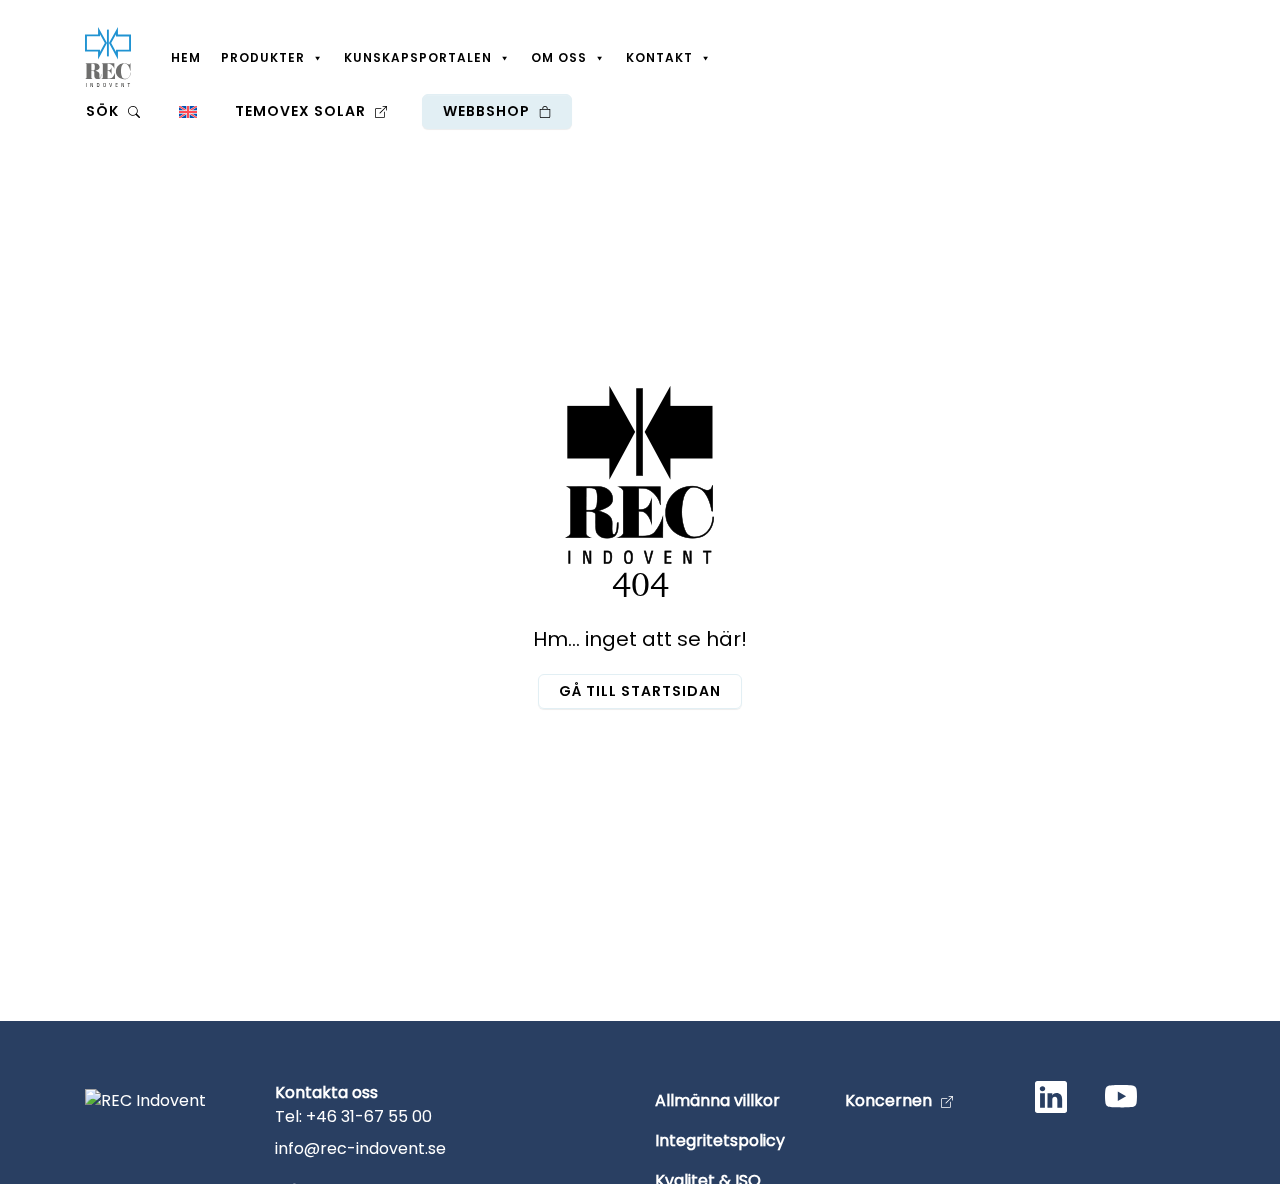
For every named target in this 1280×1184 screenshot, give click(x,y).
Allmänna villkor (717, 1100)
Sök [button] (104, 111)
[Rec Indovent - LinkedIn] (1055, 1101)
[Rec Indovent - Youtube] (1125, 1101)
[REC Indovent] (108, 57)
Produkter (263, 57)
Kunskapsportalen (418, 57)
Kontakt (659, 57)
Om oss (559, 57)
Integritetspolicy (720, 1140)
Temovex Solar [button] (302, 111)
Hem (186, 57)
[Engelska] (187, 111)
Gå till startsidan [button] (640, 691)
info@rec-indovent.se (360, 1148)
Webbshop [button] (488, 111)
